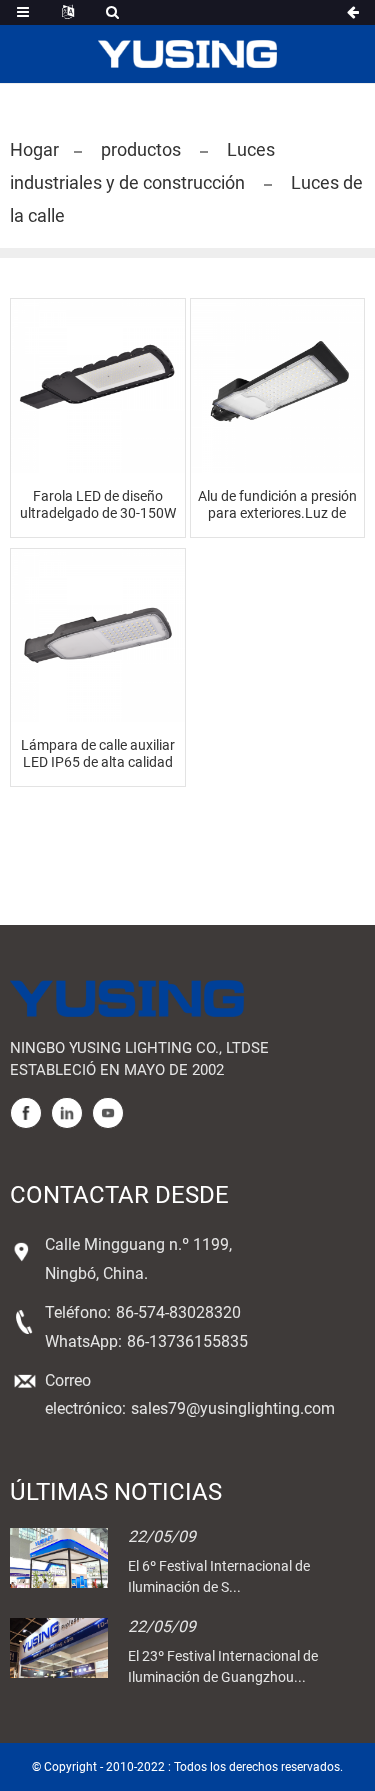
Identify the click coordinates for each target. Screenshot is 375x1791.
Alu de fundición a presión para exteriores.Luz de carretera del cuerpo (277, 505)
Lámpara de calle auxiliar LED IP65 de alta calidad (98, 753)
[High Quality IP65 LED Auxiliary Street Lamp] (98, 636)
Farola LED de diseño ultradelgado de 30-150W (98, 504)
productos (141, 149)
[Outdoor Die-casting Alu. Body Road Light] (278, 386)
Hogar (34, 149)
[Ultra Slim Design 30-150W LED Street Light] (98, 386)
